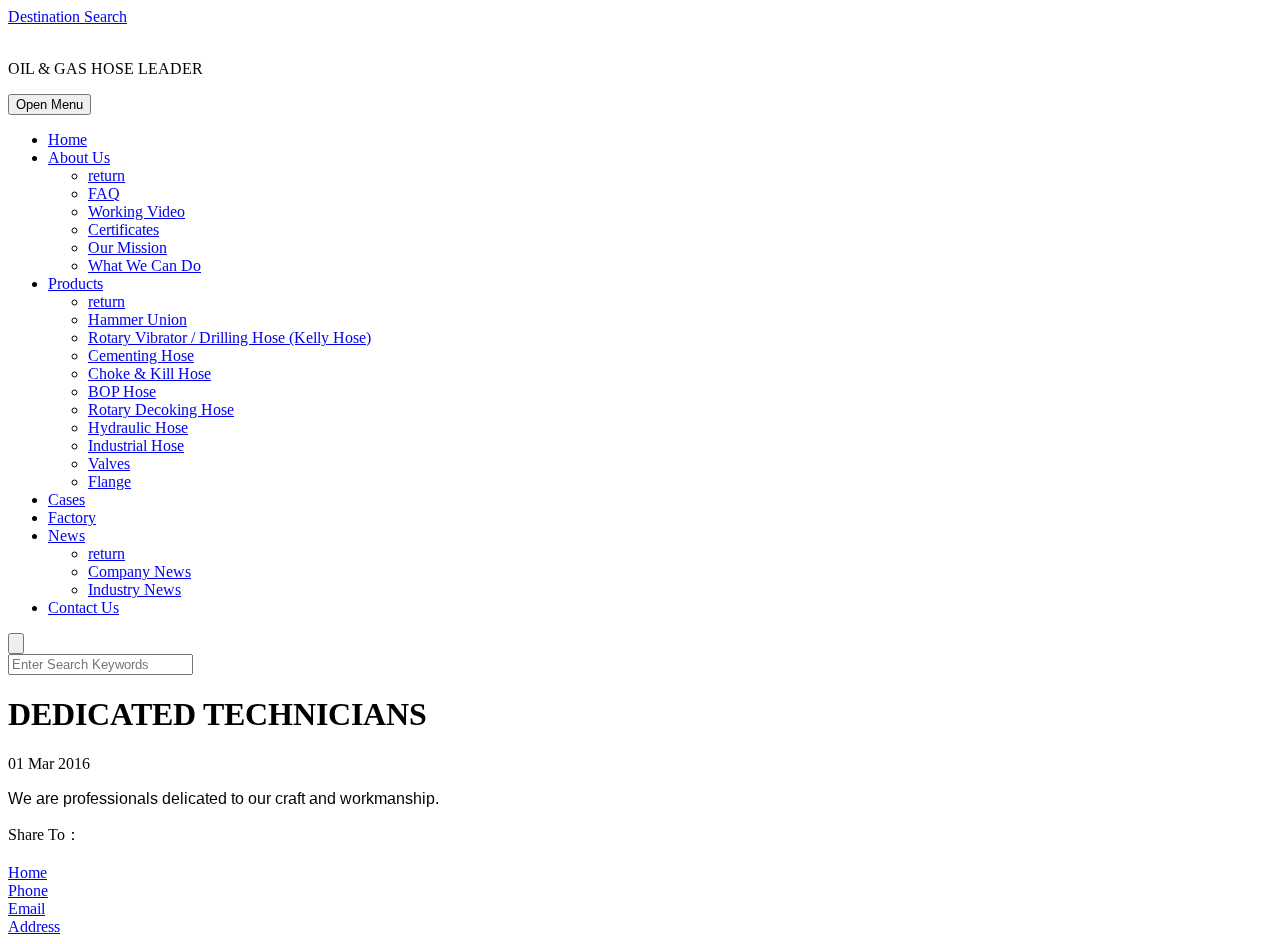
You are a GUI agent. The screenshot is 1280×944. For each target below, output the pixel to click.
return (106, 175)
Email (26, 908)
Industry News (134, 589)
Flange (109, 481)
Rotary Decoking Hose (161, 409)
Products (75, 283)
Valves (109, 463)
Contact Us (83, 607)
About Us (79, 157)
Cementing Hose (141, 355)
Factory (72, 517)
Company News (139, 571)
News (66, 535)
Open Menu (49, 104)
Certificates (123, 229)
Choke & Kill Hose (149, 373)
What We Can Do (144, 265)
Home (67, 139)
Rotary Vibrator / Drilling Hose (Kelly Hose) (229, 337)
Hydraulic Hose (138, 427)
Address (34, 926)
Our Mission (127, 247)
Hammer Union (137, 319)
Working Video (136, 211)
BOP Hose (122, 391)
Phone (28, 890)
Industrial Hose (136, 445)
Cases (66, 499)
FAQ (104, 193)
